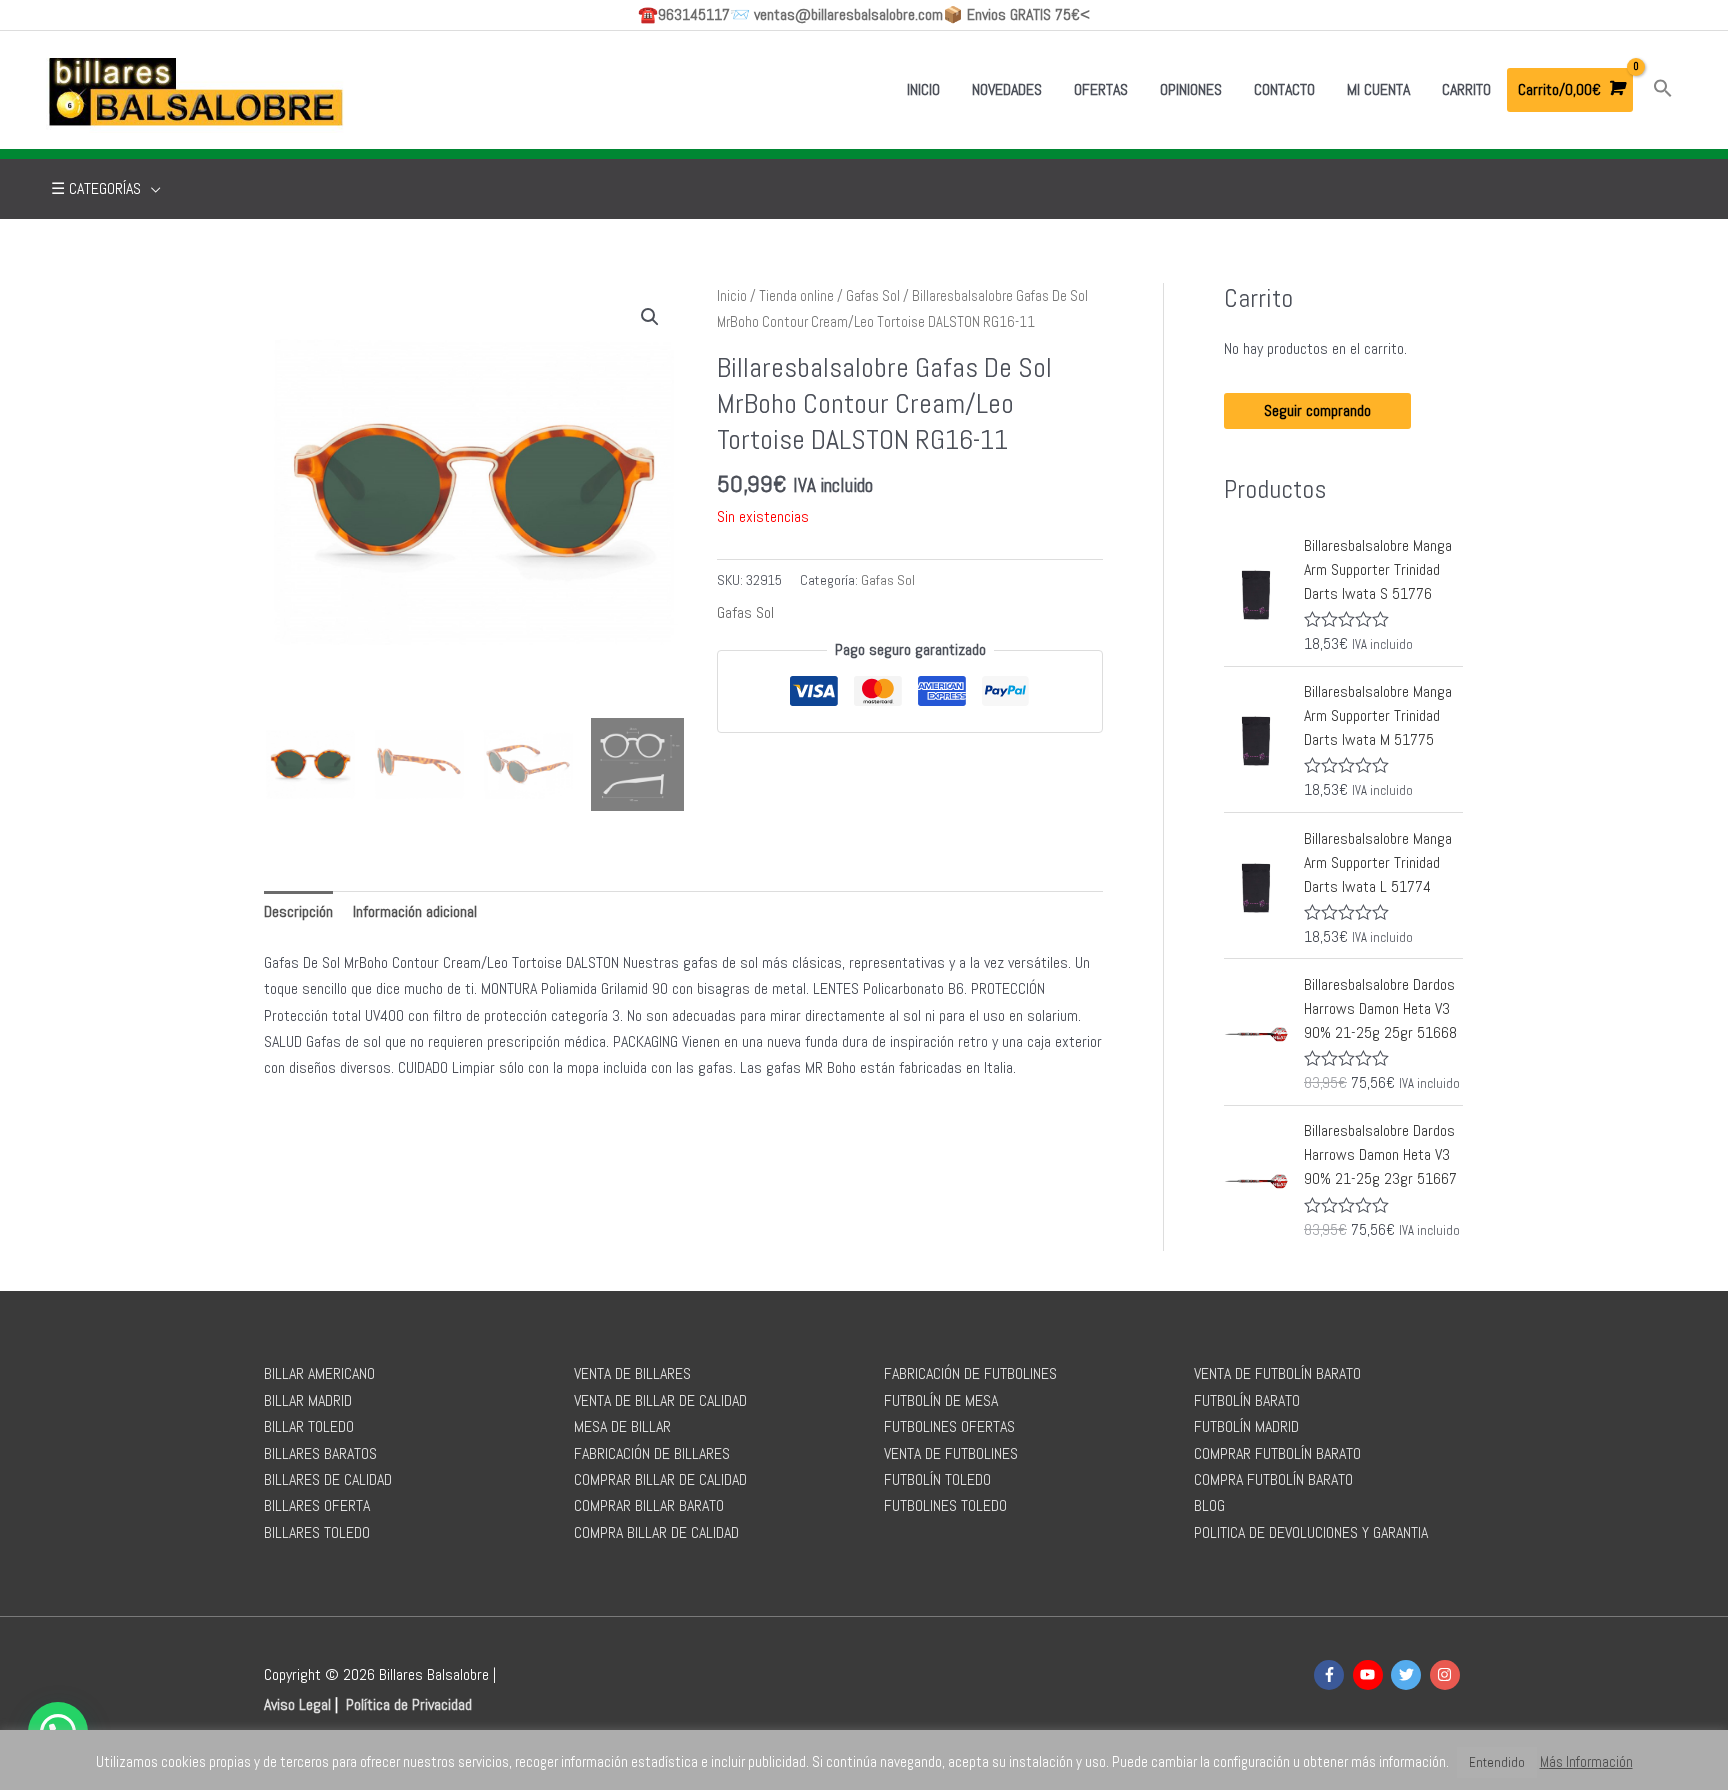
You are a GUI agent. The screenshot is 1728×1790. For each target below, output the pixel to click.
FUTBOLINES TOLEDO (945, 1505)
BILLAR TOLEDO (309, 1426)
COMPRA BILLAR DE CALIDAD (656, 1532)
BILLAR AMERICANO (319, 1373)
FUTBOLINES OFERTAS (949, 1426)
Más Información (1586, 1761)
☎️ (684, 14)
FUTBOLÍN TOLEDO (937, 1479)
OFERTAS (1101, 89)
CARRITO (1466, 89)
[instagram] (1447, 1675)
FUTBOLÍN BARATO (1247, 1400)
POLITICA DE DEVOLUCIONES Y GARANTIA (1311, 1532)
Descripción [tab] (298, 911)
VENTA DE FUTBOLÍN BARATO (1277, 1373)
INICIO (923, 89)
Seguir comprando (1317, 410)
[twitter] (1408, 1675)
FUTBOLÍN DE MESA (941, 1400)
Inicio (732, 296)
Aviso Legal (297, 1704)
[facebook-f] (1331, 1675)
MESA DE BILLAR (622, 1426)
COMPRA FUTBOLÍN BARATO (1273, 1479)
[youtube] (1370, 1675)
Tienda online (796, 296)
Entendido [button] (1497, 1762)
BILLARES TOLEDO (317, 1532)
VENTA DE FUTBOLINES (951, 1453)
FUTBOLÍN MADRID (1246, 1426)
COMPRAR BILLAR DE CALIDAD (660, 1479)
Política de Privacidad (409, 1704)
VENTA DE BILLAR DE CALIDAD (660, 1400)
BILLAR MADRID (308, 1400)
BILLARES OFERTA (317, 1505)
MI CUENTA (1378, 89)
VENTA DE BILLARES (632, 1373)
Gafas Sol (873, 296)
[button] (1663, 89)
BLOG (1209, 1505)
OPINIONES (1191, 89)
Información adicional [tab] (415, 911)
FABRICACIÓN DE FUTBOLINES (970, 1373)
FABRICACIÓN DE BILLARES (652, 1453)
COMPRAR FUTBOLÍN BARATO (1277, 1453)
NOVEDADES (1007, 89)
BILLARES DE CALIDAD (328, 1479)
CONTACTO (1284, 89)
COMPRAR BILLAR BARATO (649, 1505)
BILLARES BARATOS (320, 1453)
